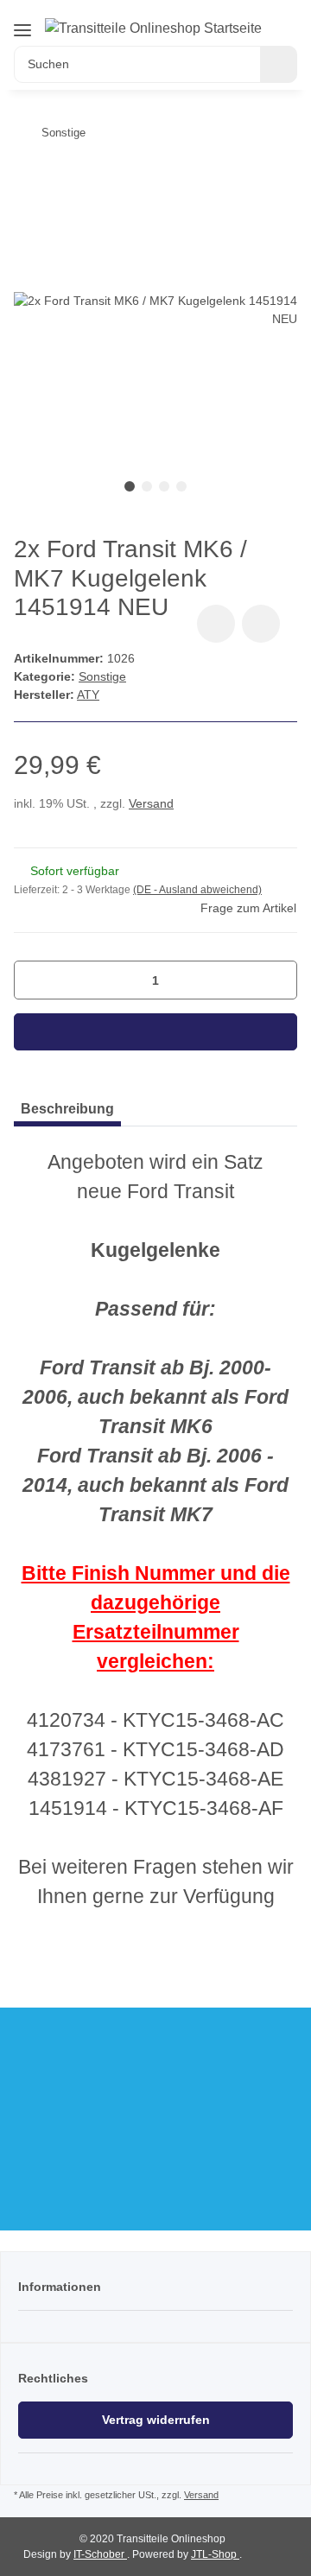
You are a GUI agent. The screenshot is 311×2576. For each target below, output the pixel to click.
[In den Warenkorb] (155, 1032)
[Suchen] (279, 64)
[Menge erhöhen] (278, 980)
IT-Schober (100, 2554)
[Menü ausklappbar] (22, 30)
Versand (151, 803)
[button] (264, 19)
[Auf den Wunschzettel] (261, 624)
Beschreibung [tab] (67, 1109)
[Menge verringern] (33, 980)
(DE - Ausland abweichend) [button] (197, 890)
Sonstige (102, 676)
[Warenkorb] (285, 19)
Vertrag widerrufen (156, 2420)
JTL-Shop (215, 2554)
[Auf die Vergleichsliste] (216, 624)
